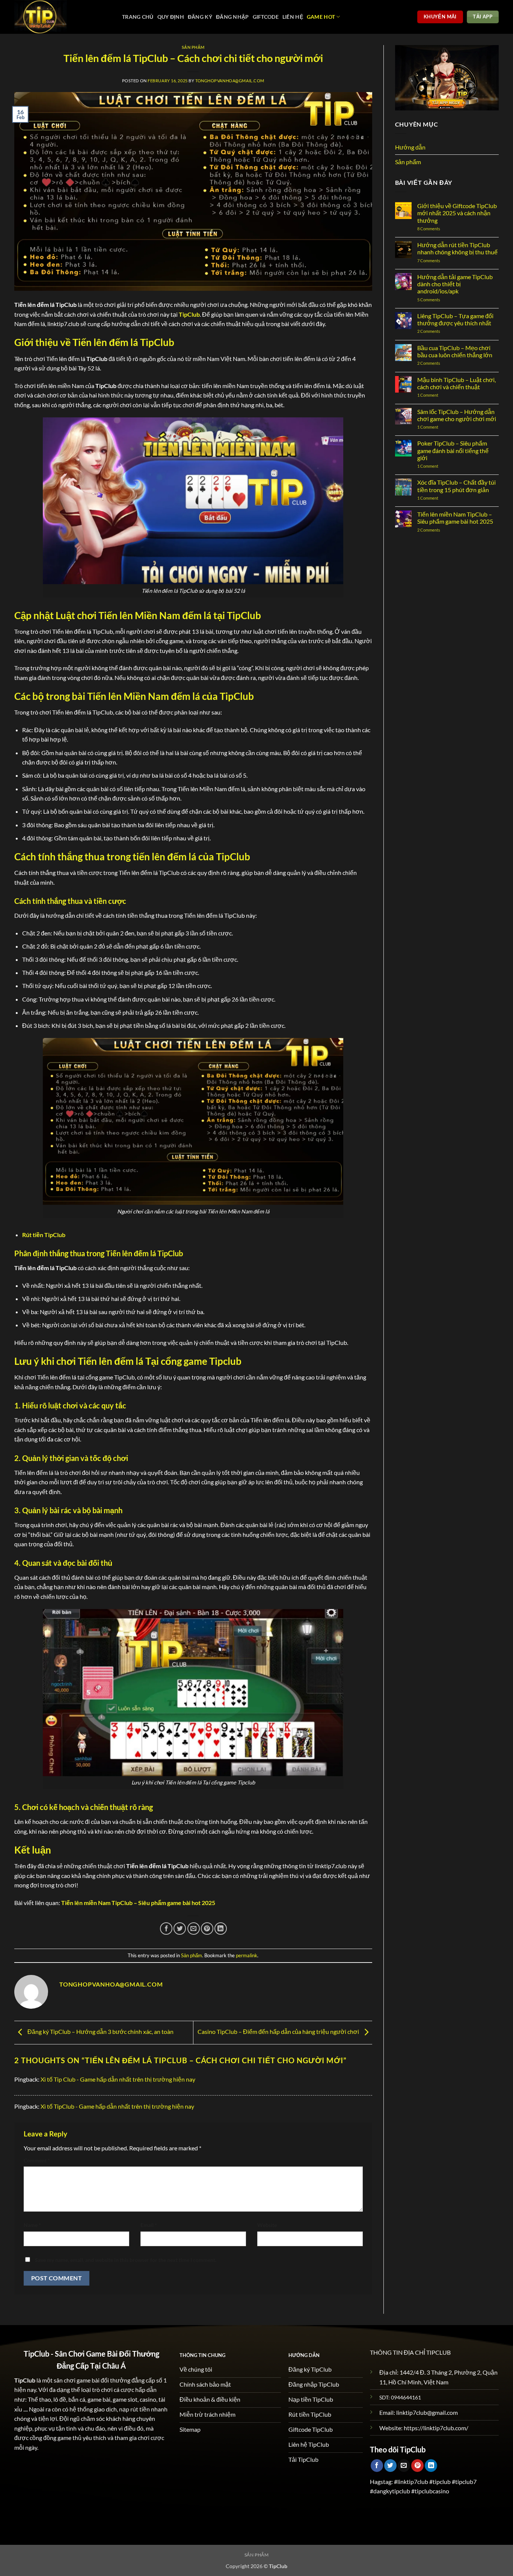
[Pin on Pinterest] (207, 1929)
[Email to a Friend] (194, 1929)
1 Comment (435, 395)
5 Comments (443, 300)
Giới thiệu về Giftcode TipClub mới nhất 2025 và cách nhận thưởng (457, 213)
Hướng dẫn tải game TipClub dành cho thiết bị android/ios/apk (455, 284)
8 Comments (437, 229)
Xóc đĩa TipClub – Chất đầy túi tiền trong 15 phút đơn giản (456, 486)
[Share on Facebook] (166, 1929)
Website (267, 2225)
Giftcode (266, 17)
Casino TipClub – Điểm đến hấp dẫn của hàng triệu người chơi (279, 2031)
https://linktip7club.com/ (436, 2428)
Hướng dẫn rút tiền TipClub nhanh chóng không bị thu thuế (457, 248)
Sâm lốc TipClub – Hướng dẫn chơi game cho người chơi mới (457, 415)
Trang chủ (138, 17)
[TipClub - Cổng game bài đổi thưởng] (63, 17)
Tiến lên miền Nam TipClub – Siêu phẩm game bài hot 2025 (455, 518)
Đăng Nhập (232, 17)
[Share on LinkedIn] (221, 1929)
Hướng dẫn (410, 147)
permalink (247, 1955)
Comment (37, 2160)
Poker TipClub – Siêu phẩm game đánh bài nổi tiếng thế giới (453, 450)
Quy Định (171, 17)
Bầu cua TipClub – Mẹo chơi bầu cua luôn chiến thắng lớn (455, 351)
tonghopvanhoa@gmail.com (230, 81)
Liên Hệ (293, 17)
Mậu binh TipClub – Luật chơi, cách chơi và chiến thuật (456, 383)
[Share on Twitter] (180, 1929)
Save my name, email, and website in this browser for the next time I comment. (126, 2260)
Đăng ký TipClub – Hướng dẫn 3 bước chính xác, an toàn (100, 2031)
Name (32, 2225)
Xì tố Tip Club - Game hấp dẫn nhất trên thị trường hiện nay (118, 2079)
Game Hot (321, 17)
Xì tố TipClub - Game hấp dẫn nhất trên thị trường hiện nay (117, 2106)
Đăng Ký (200, 17)
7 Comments (436, 261)
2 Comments (436, 331)
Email (149, 2225)
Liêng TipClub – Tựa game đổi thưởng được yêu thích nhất (455, 319)
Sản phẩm (193, 47)
